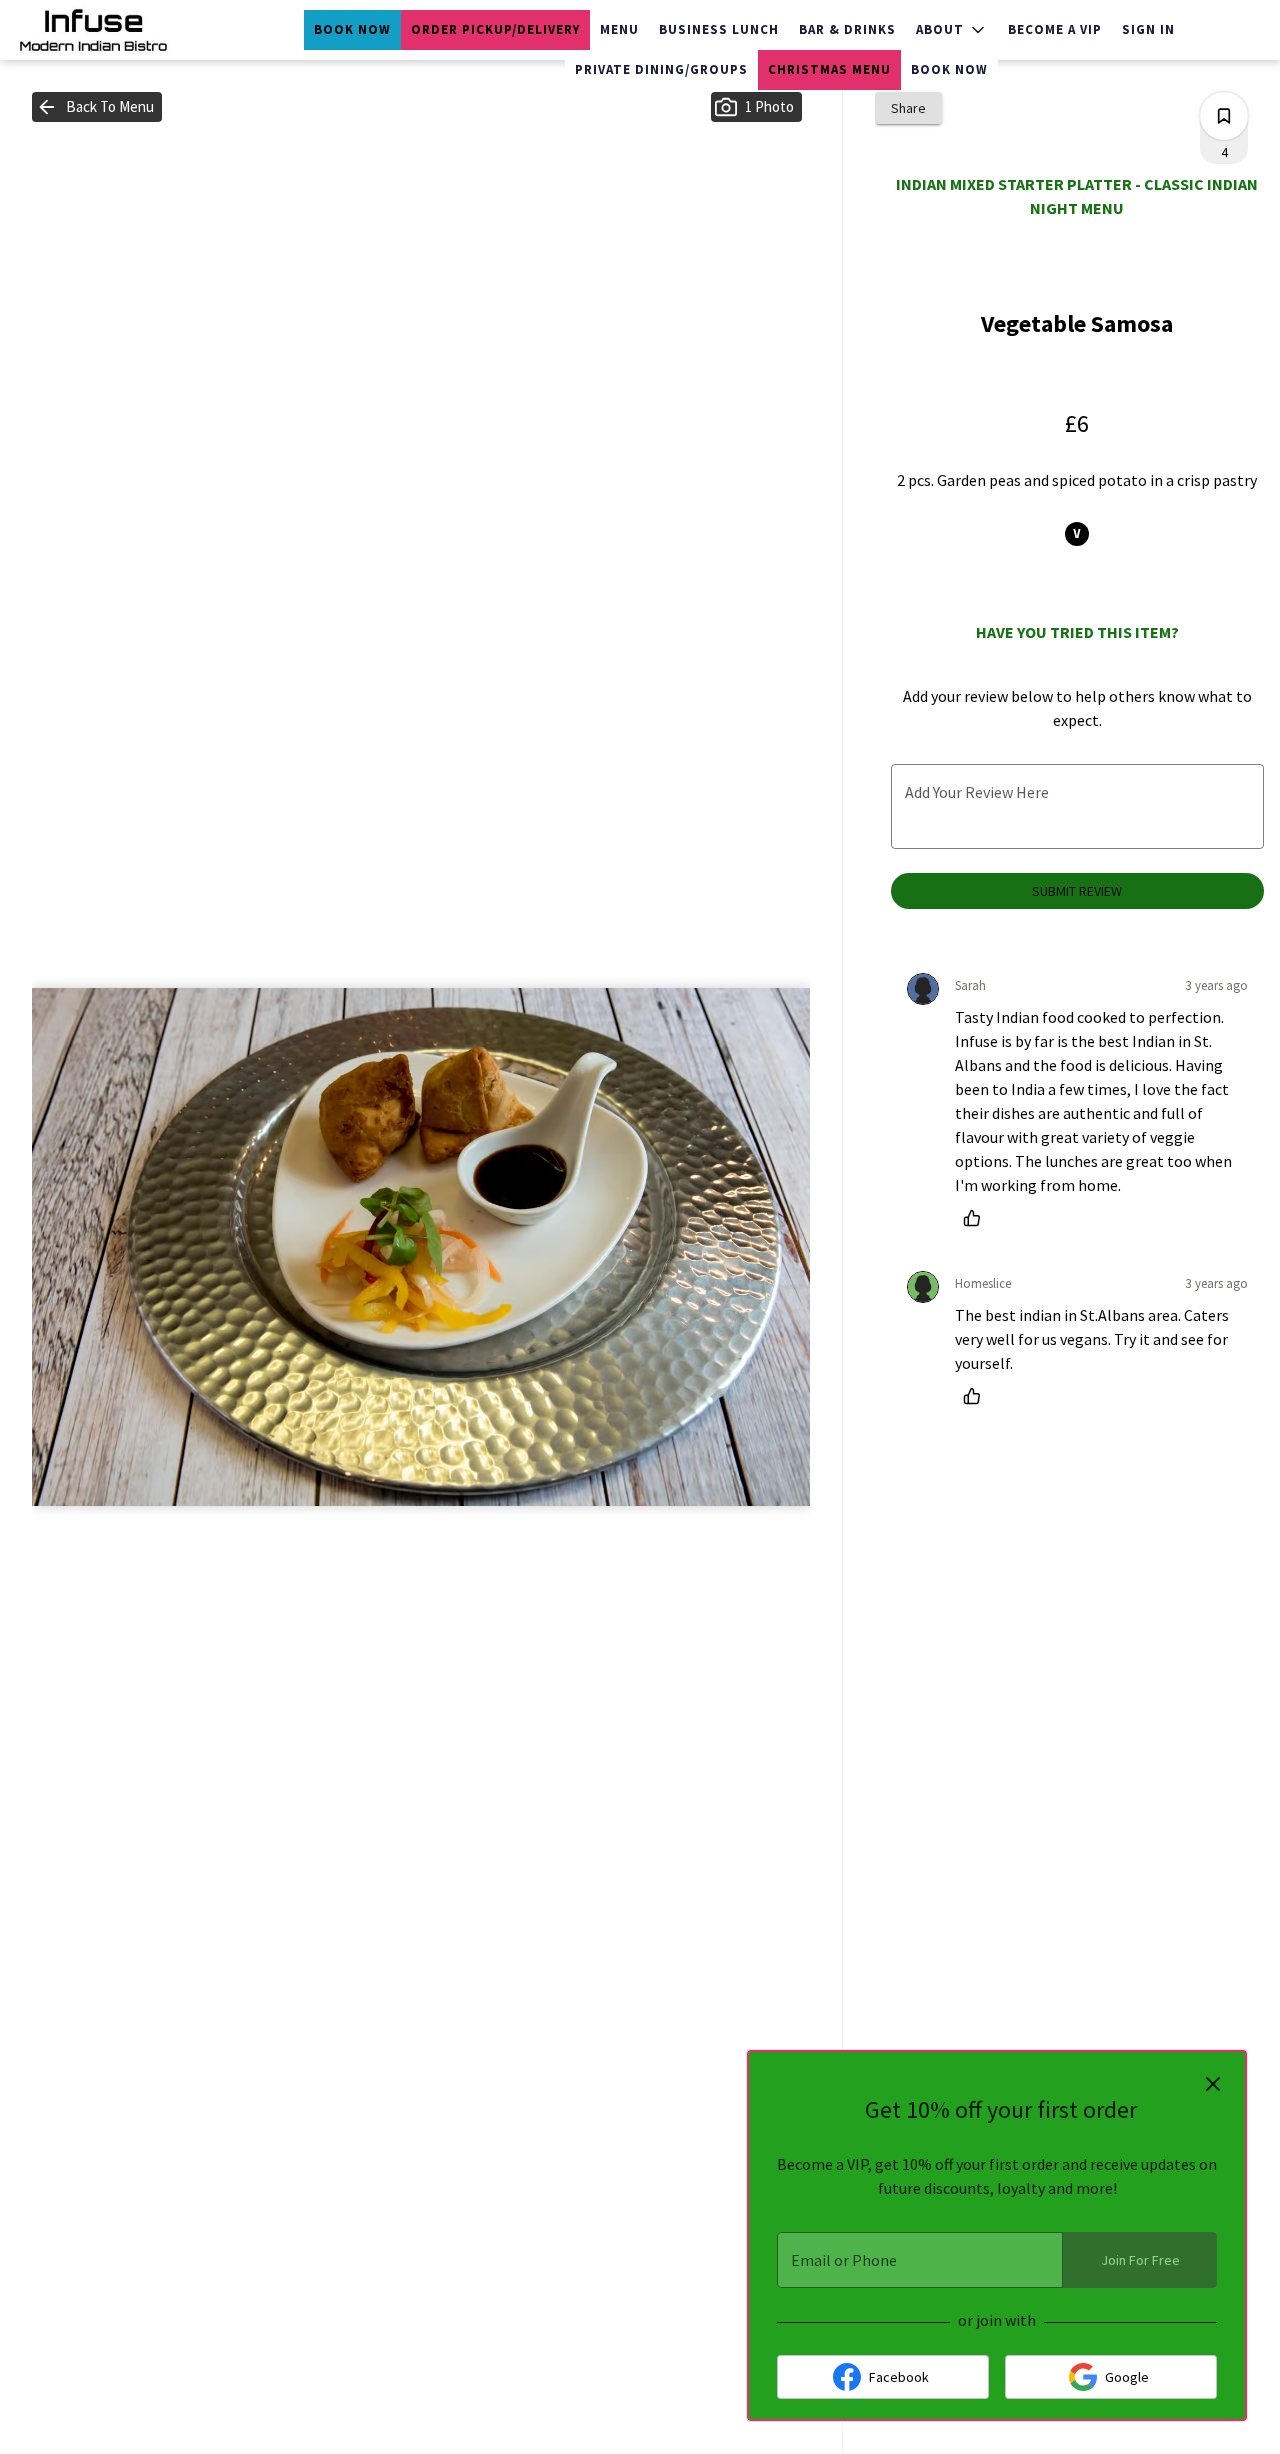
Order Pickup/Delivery (495, 29)
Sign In (1148, 29)
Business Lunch (719, 29)
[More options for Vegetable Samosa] (1224, 116)
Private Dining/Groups (661, 69)
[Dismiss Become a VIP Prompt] (1213, 2084)
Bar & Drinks (847, 29)
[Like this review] (977, 1218)
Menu (619, 29)
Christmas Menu (829, 69)
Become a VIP (1055, 29)
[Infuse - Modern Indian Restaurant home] (106, 30)
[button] (952, 30)
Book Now (352, 29)
